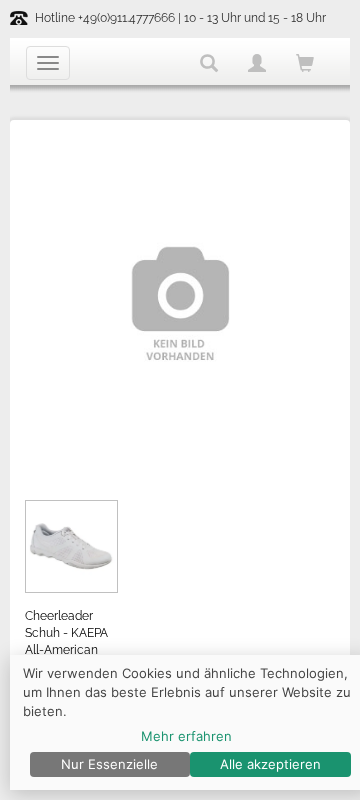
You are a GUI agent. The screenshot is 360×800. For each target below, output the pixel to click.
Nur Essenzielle (109, 764)
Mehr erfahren (186, 736)
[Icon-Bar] (48, 63)
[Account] (257, 63)
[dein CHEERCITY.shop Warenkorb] (305, 64)
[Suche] (209, 63)
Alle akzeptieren (270, 764)
